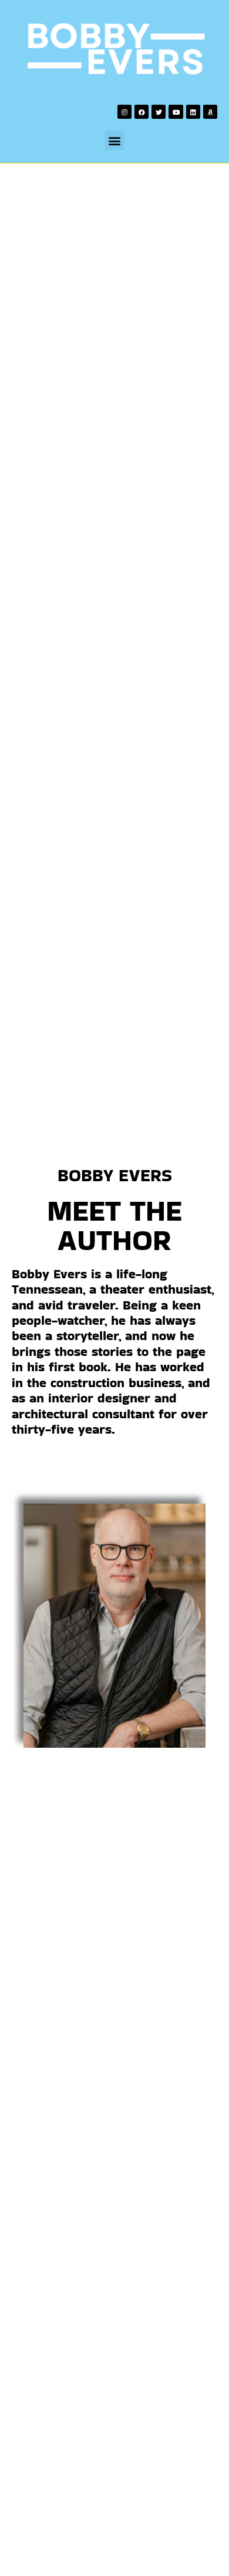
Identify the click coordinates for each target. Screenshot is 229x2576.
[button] (115, 140)
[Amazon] (210, 112)
